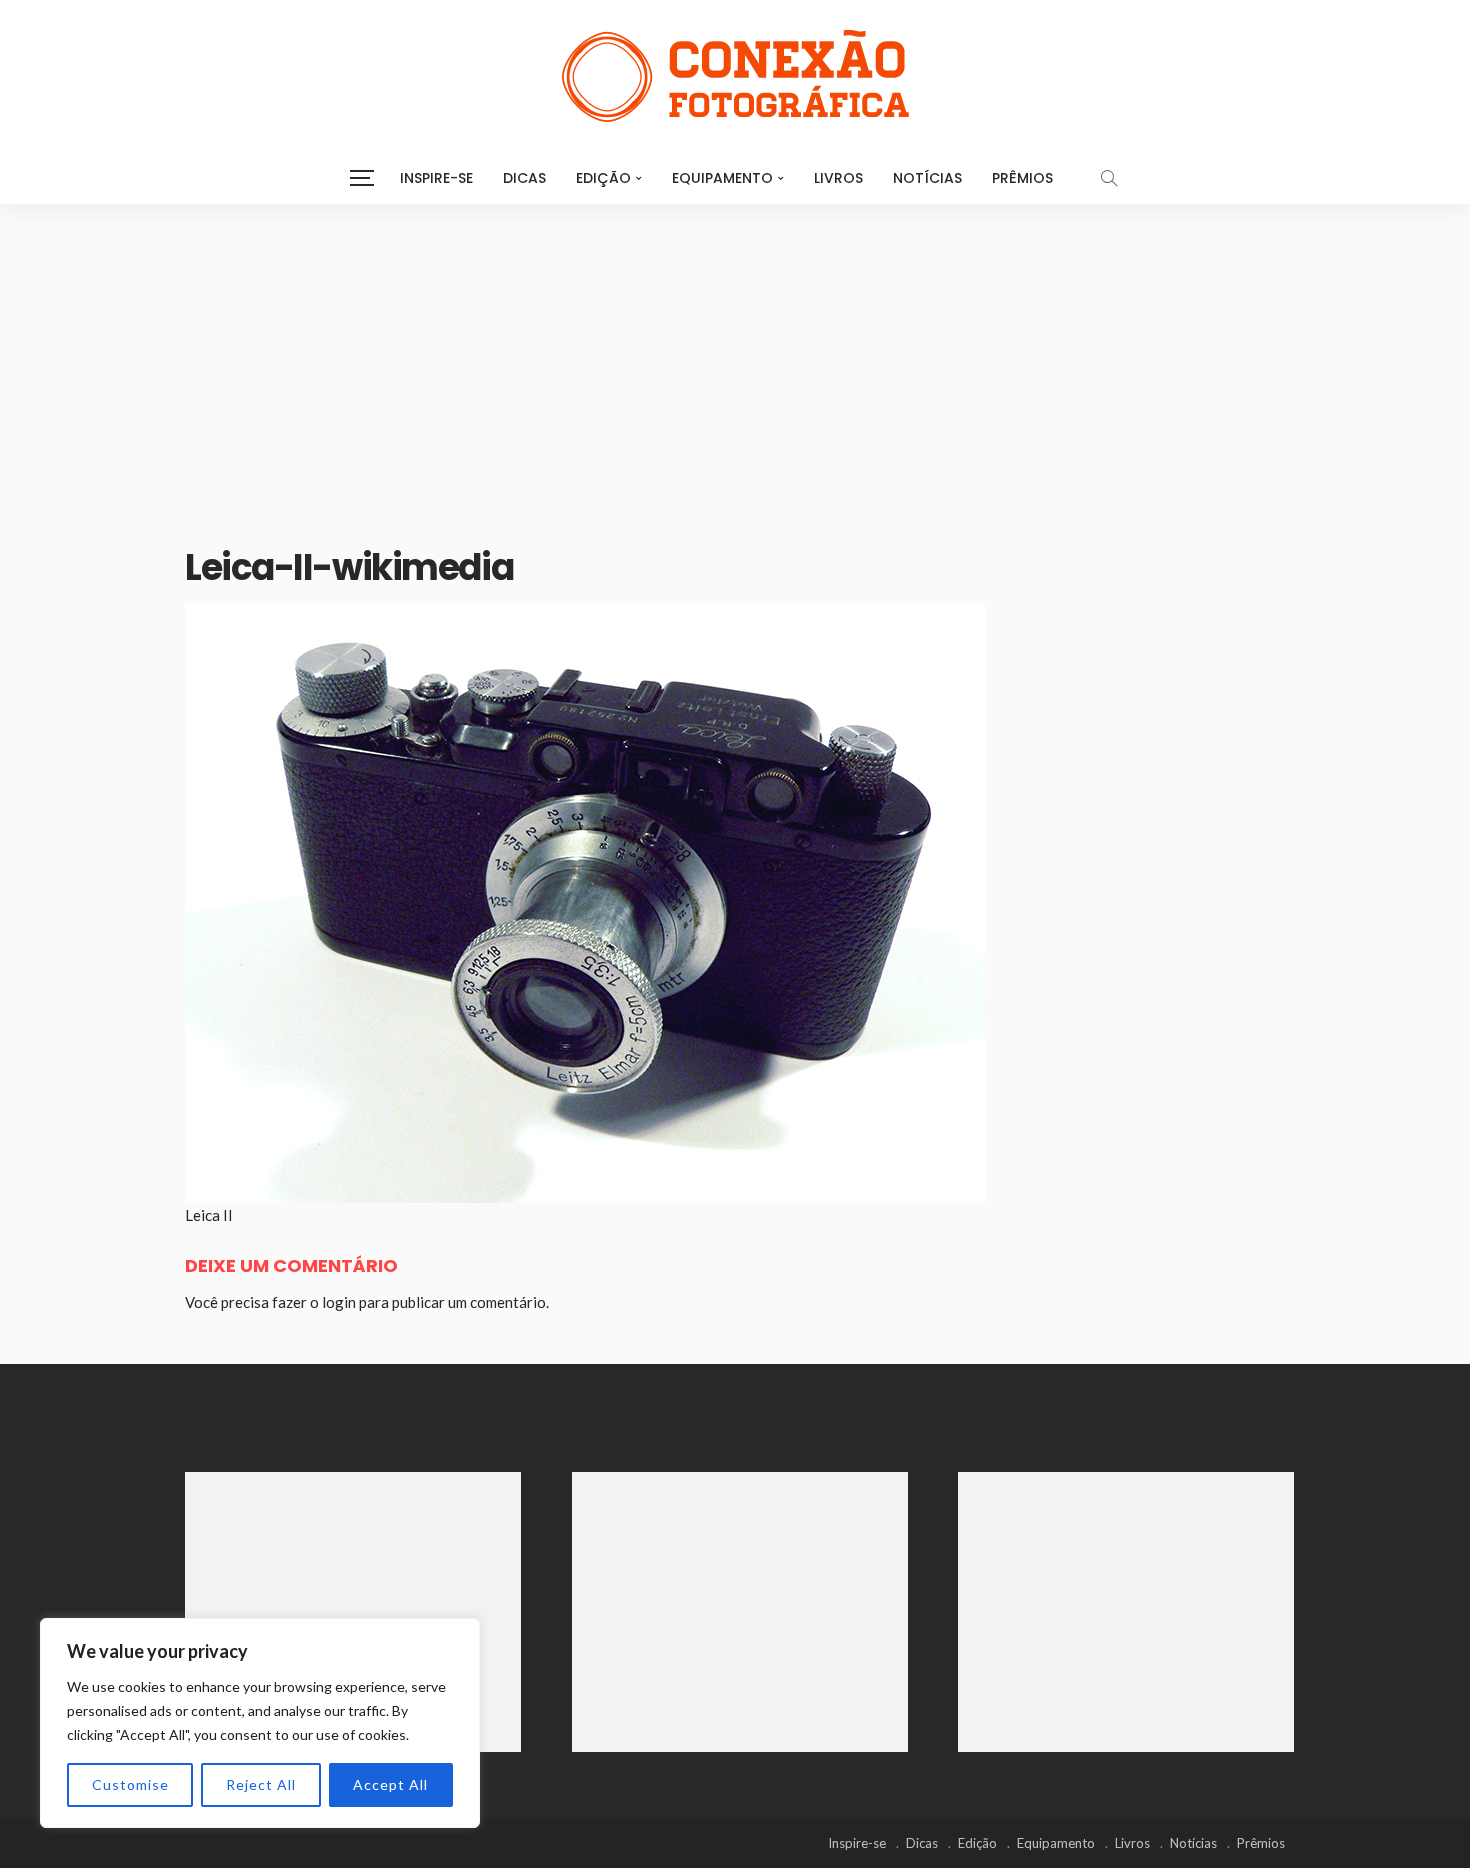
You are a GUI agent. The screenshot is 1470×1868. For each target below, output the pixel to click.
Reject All (261, 1784)
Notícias (927, 178)
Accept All (390, 1784)
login (339, 1302)
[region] (260, 1723)
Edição (603, 178)
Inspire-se (436, 178)
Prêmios (1022, 178)
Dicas (524, 178)
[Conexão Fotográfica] (735, 76)
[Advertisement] (735, 354)
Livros (838, 178)
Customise (130, 1784)
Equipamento (722, 178)
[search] (1109, 178)
